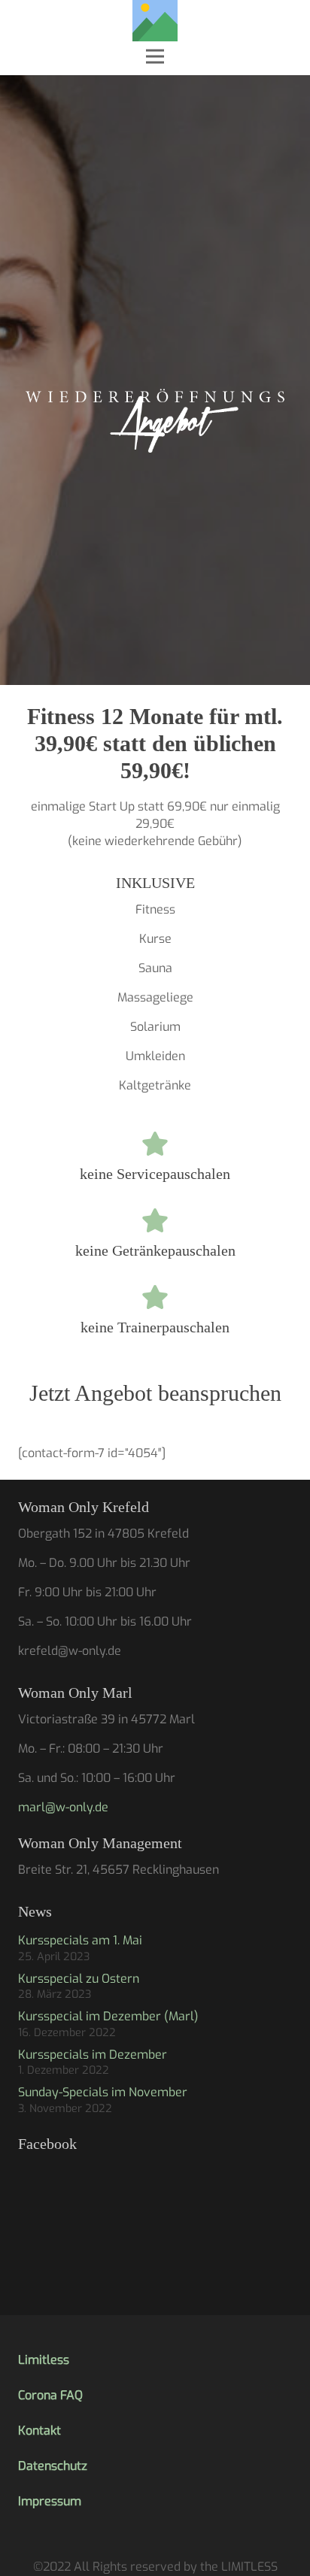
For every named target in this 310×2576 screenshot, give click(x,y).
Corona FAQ (50, 2395)
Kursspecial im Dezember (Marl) (108, 2016)
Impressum (50, 2501)
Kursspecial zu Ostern (79, 1979)
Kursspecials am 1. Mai (80, 1940)
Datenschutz (53, 2466)
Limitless (44, 2360)
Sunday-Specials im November (103, 2092)
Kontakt (40, 2431)
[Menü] (155, 56)
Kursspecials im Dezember (93, 2055)
